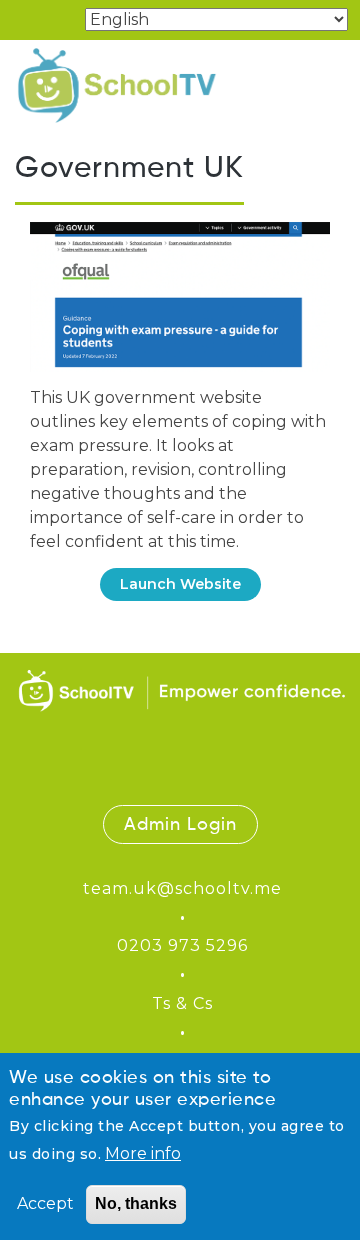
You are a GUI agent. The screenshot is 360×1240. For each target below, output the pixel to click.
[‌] (131, 777)
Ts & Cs (182, 1003)
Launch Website (180, 584)
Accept (45, 1203)
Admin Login (180, 825)
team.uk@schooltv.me (182, 888)
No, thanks (136, 1203)
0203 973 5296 (182, 945)
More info (143, 1153)
